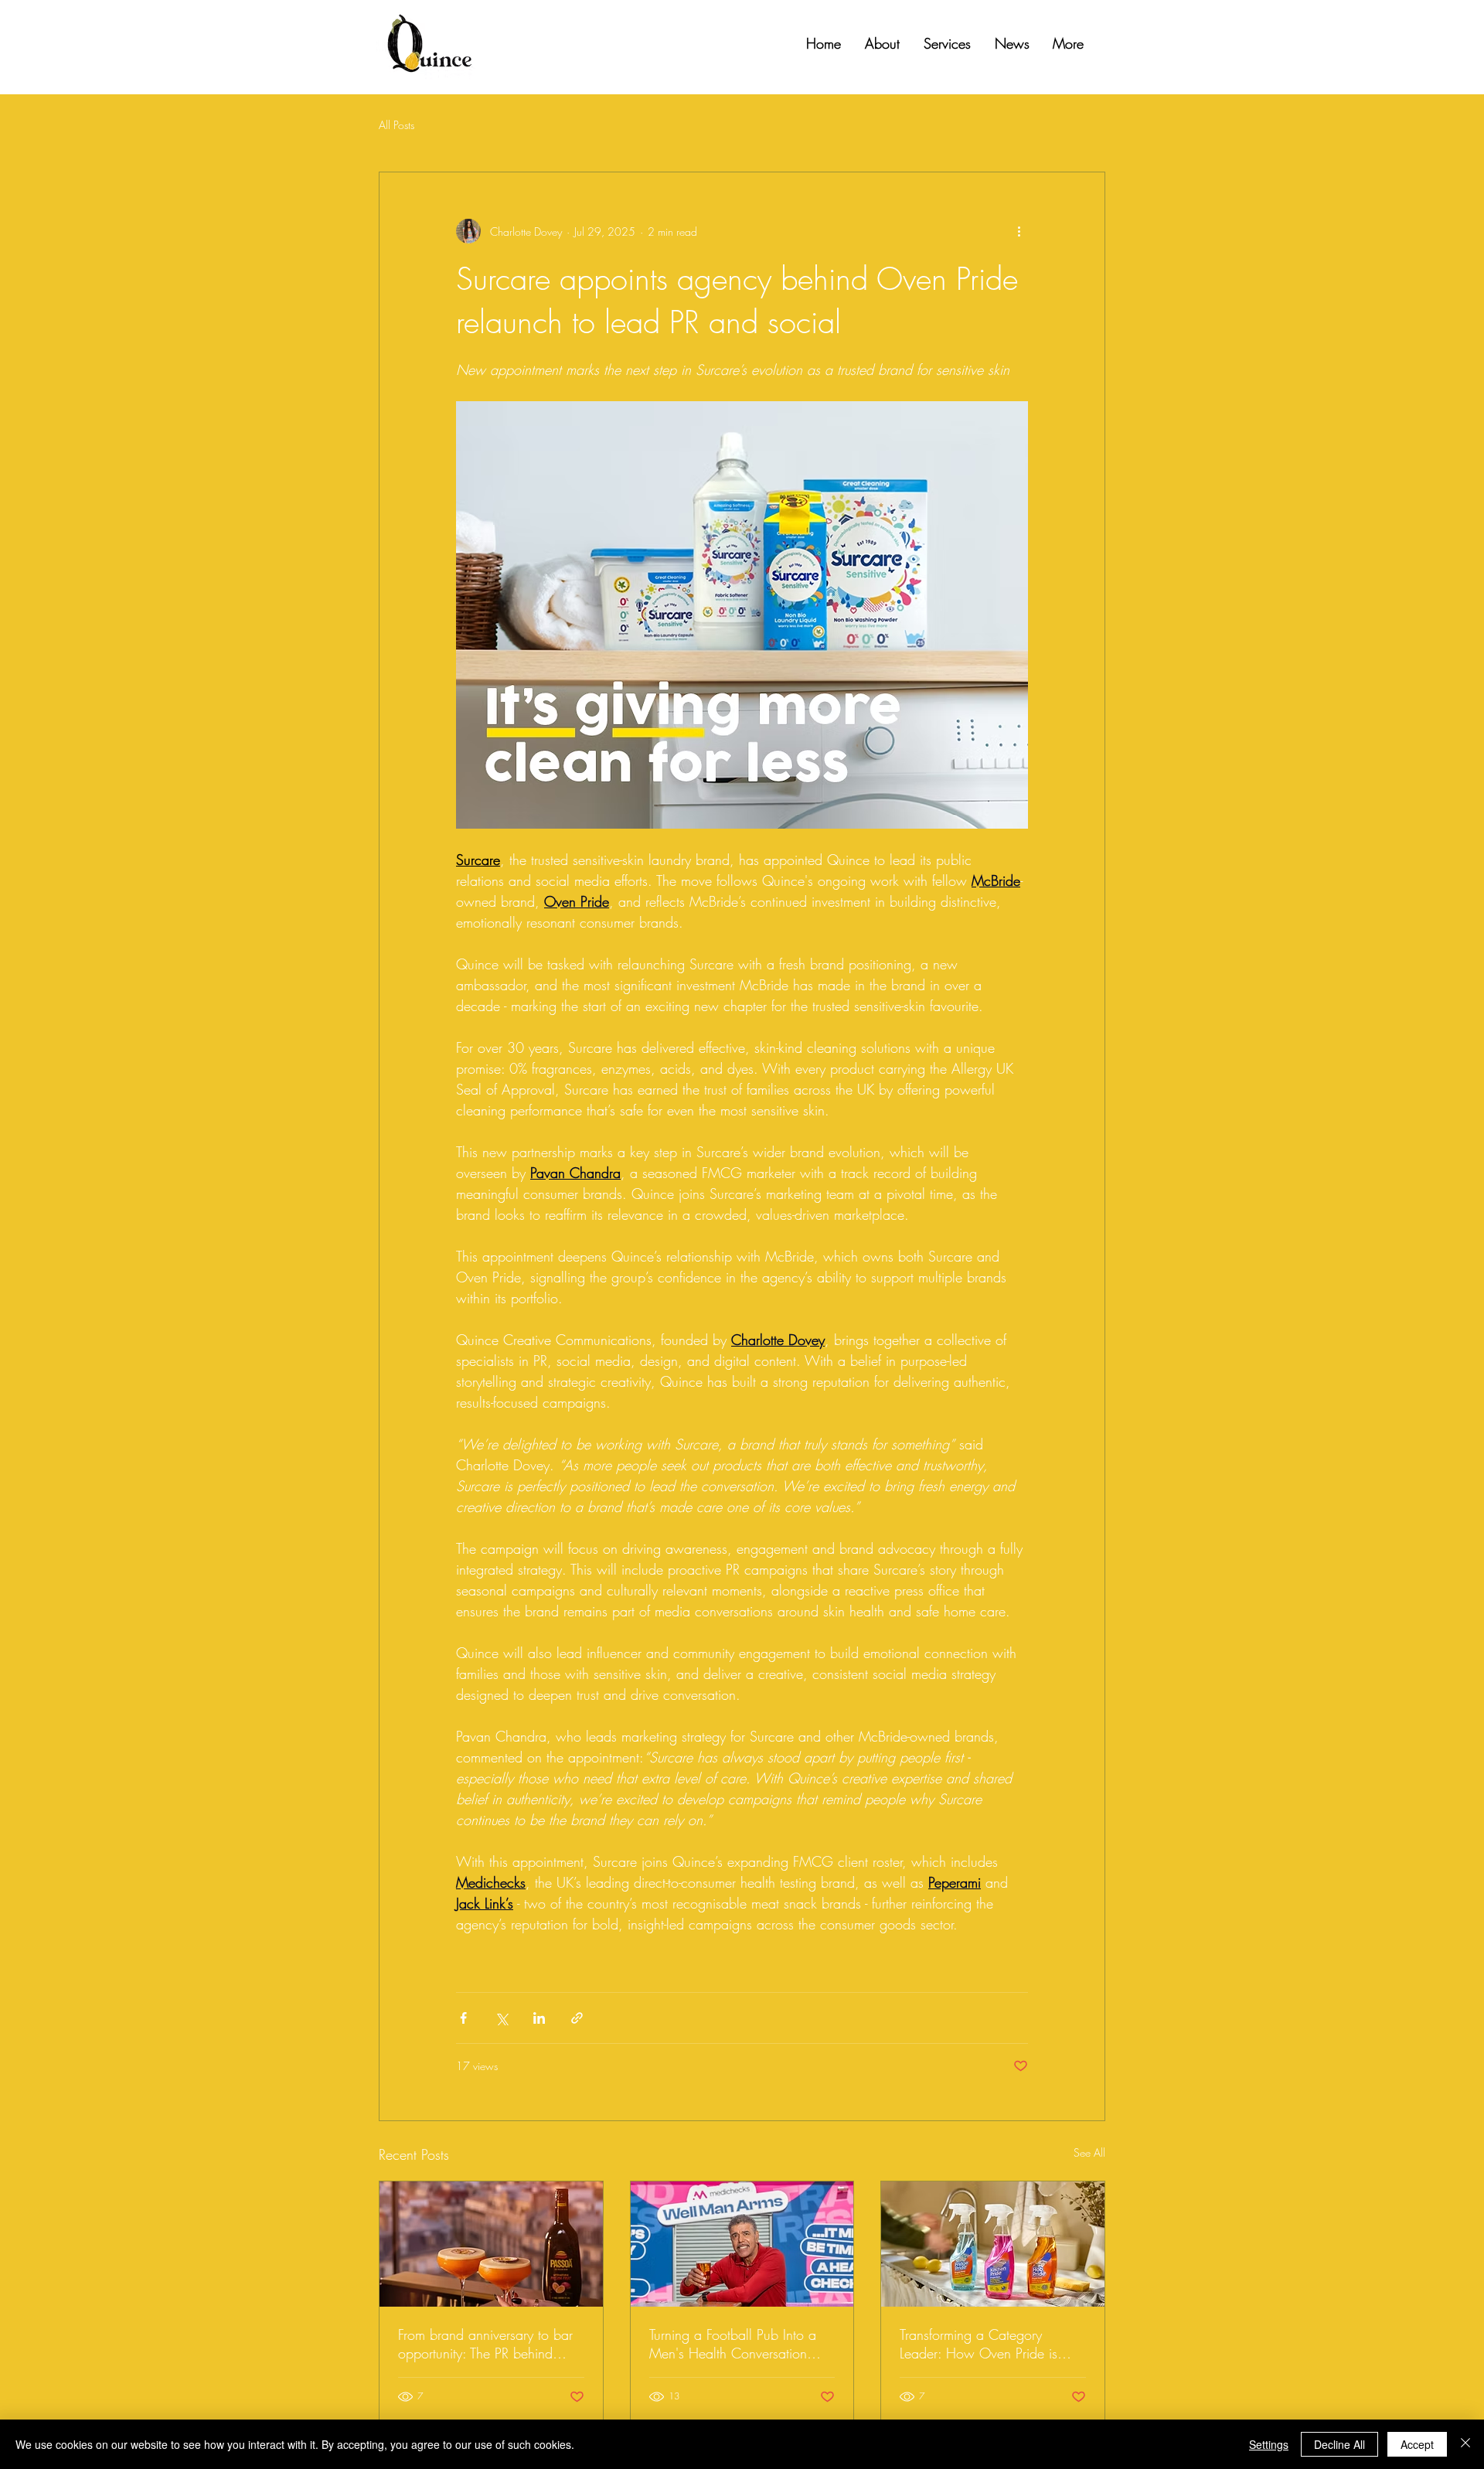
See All (1089, 2152)
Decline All (1339, 2444)
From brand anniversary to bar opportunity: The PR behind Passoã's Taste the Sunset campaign (485, 2344)
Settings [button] (1269, 2444)
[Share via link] (577, 2018)
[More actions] (1019, 231)
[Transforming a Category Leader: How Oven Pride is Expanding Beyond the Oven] (993, 2244)
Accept (1417, 2444)
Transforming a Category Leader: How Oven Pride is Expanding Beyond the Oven (983, 2344)
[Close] (1465, 2444)
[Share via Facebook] (463, 2018)
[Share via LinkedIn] (539, 2018)
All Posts (397, 125)
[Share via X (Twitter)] (501, 2018)
